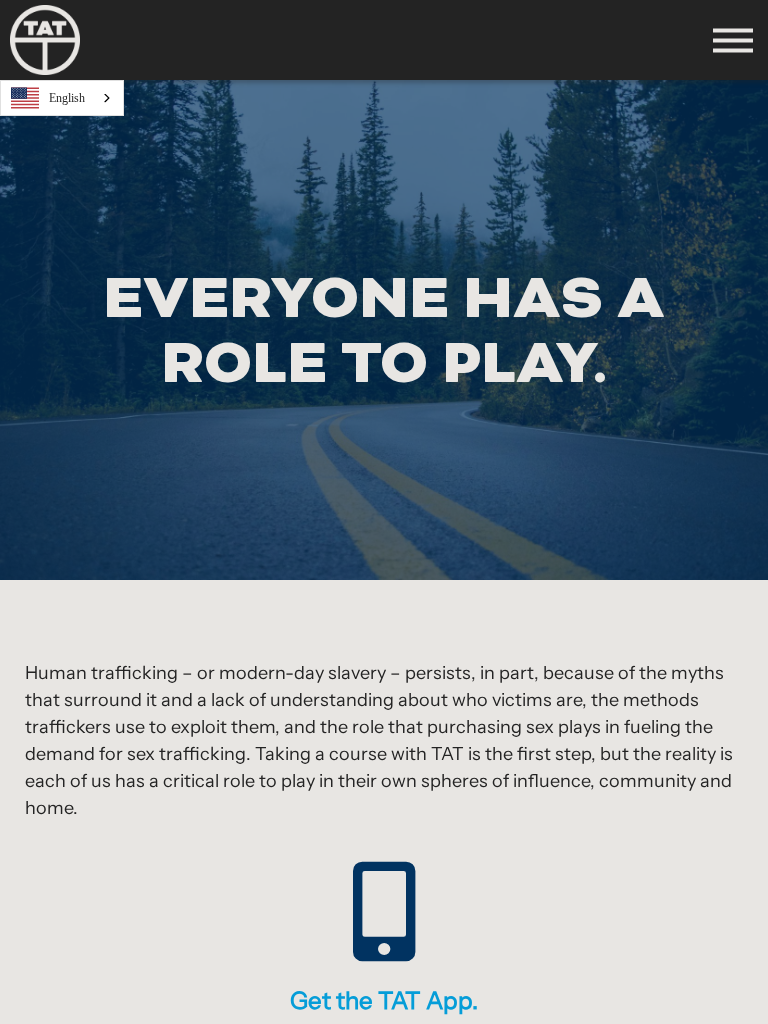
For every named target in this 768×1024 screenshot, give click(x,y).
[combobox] (62, 98)
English (67, 98)
